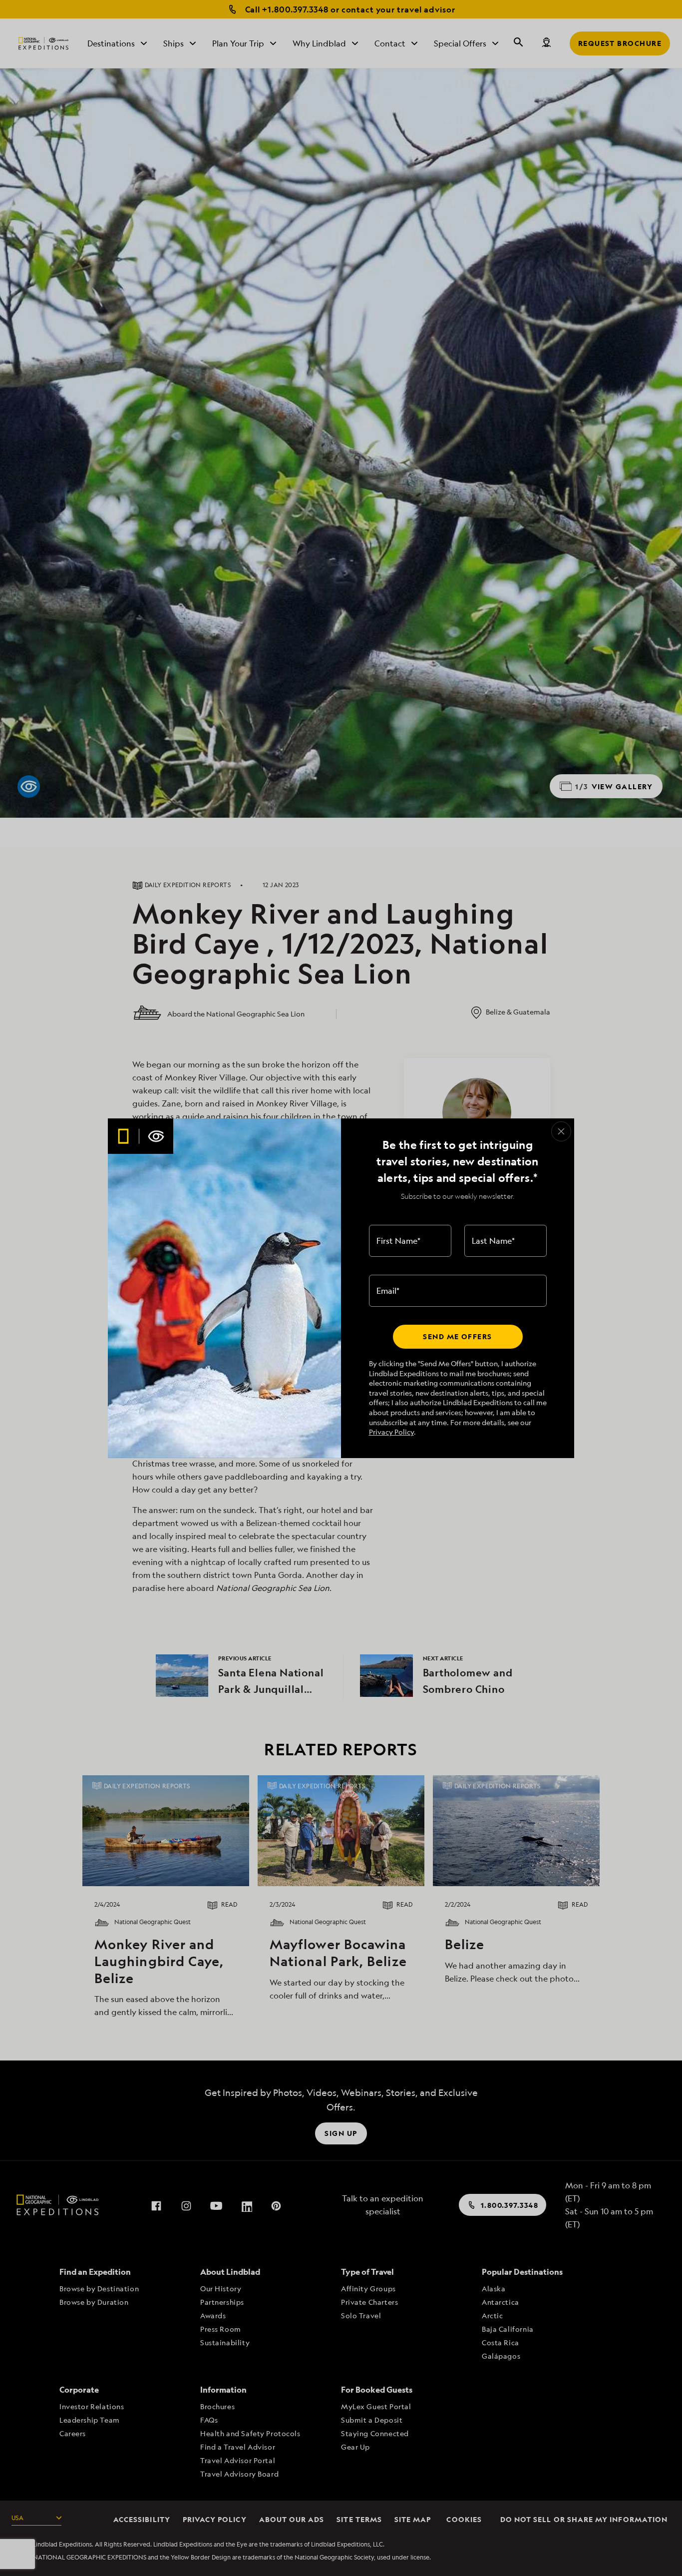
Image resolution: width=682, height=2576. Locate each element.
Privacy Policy (391, 1432)
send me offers (457, 1336)
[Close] (561, 1131)
